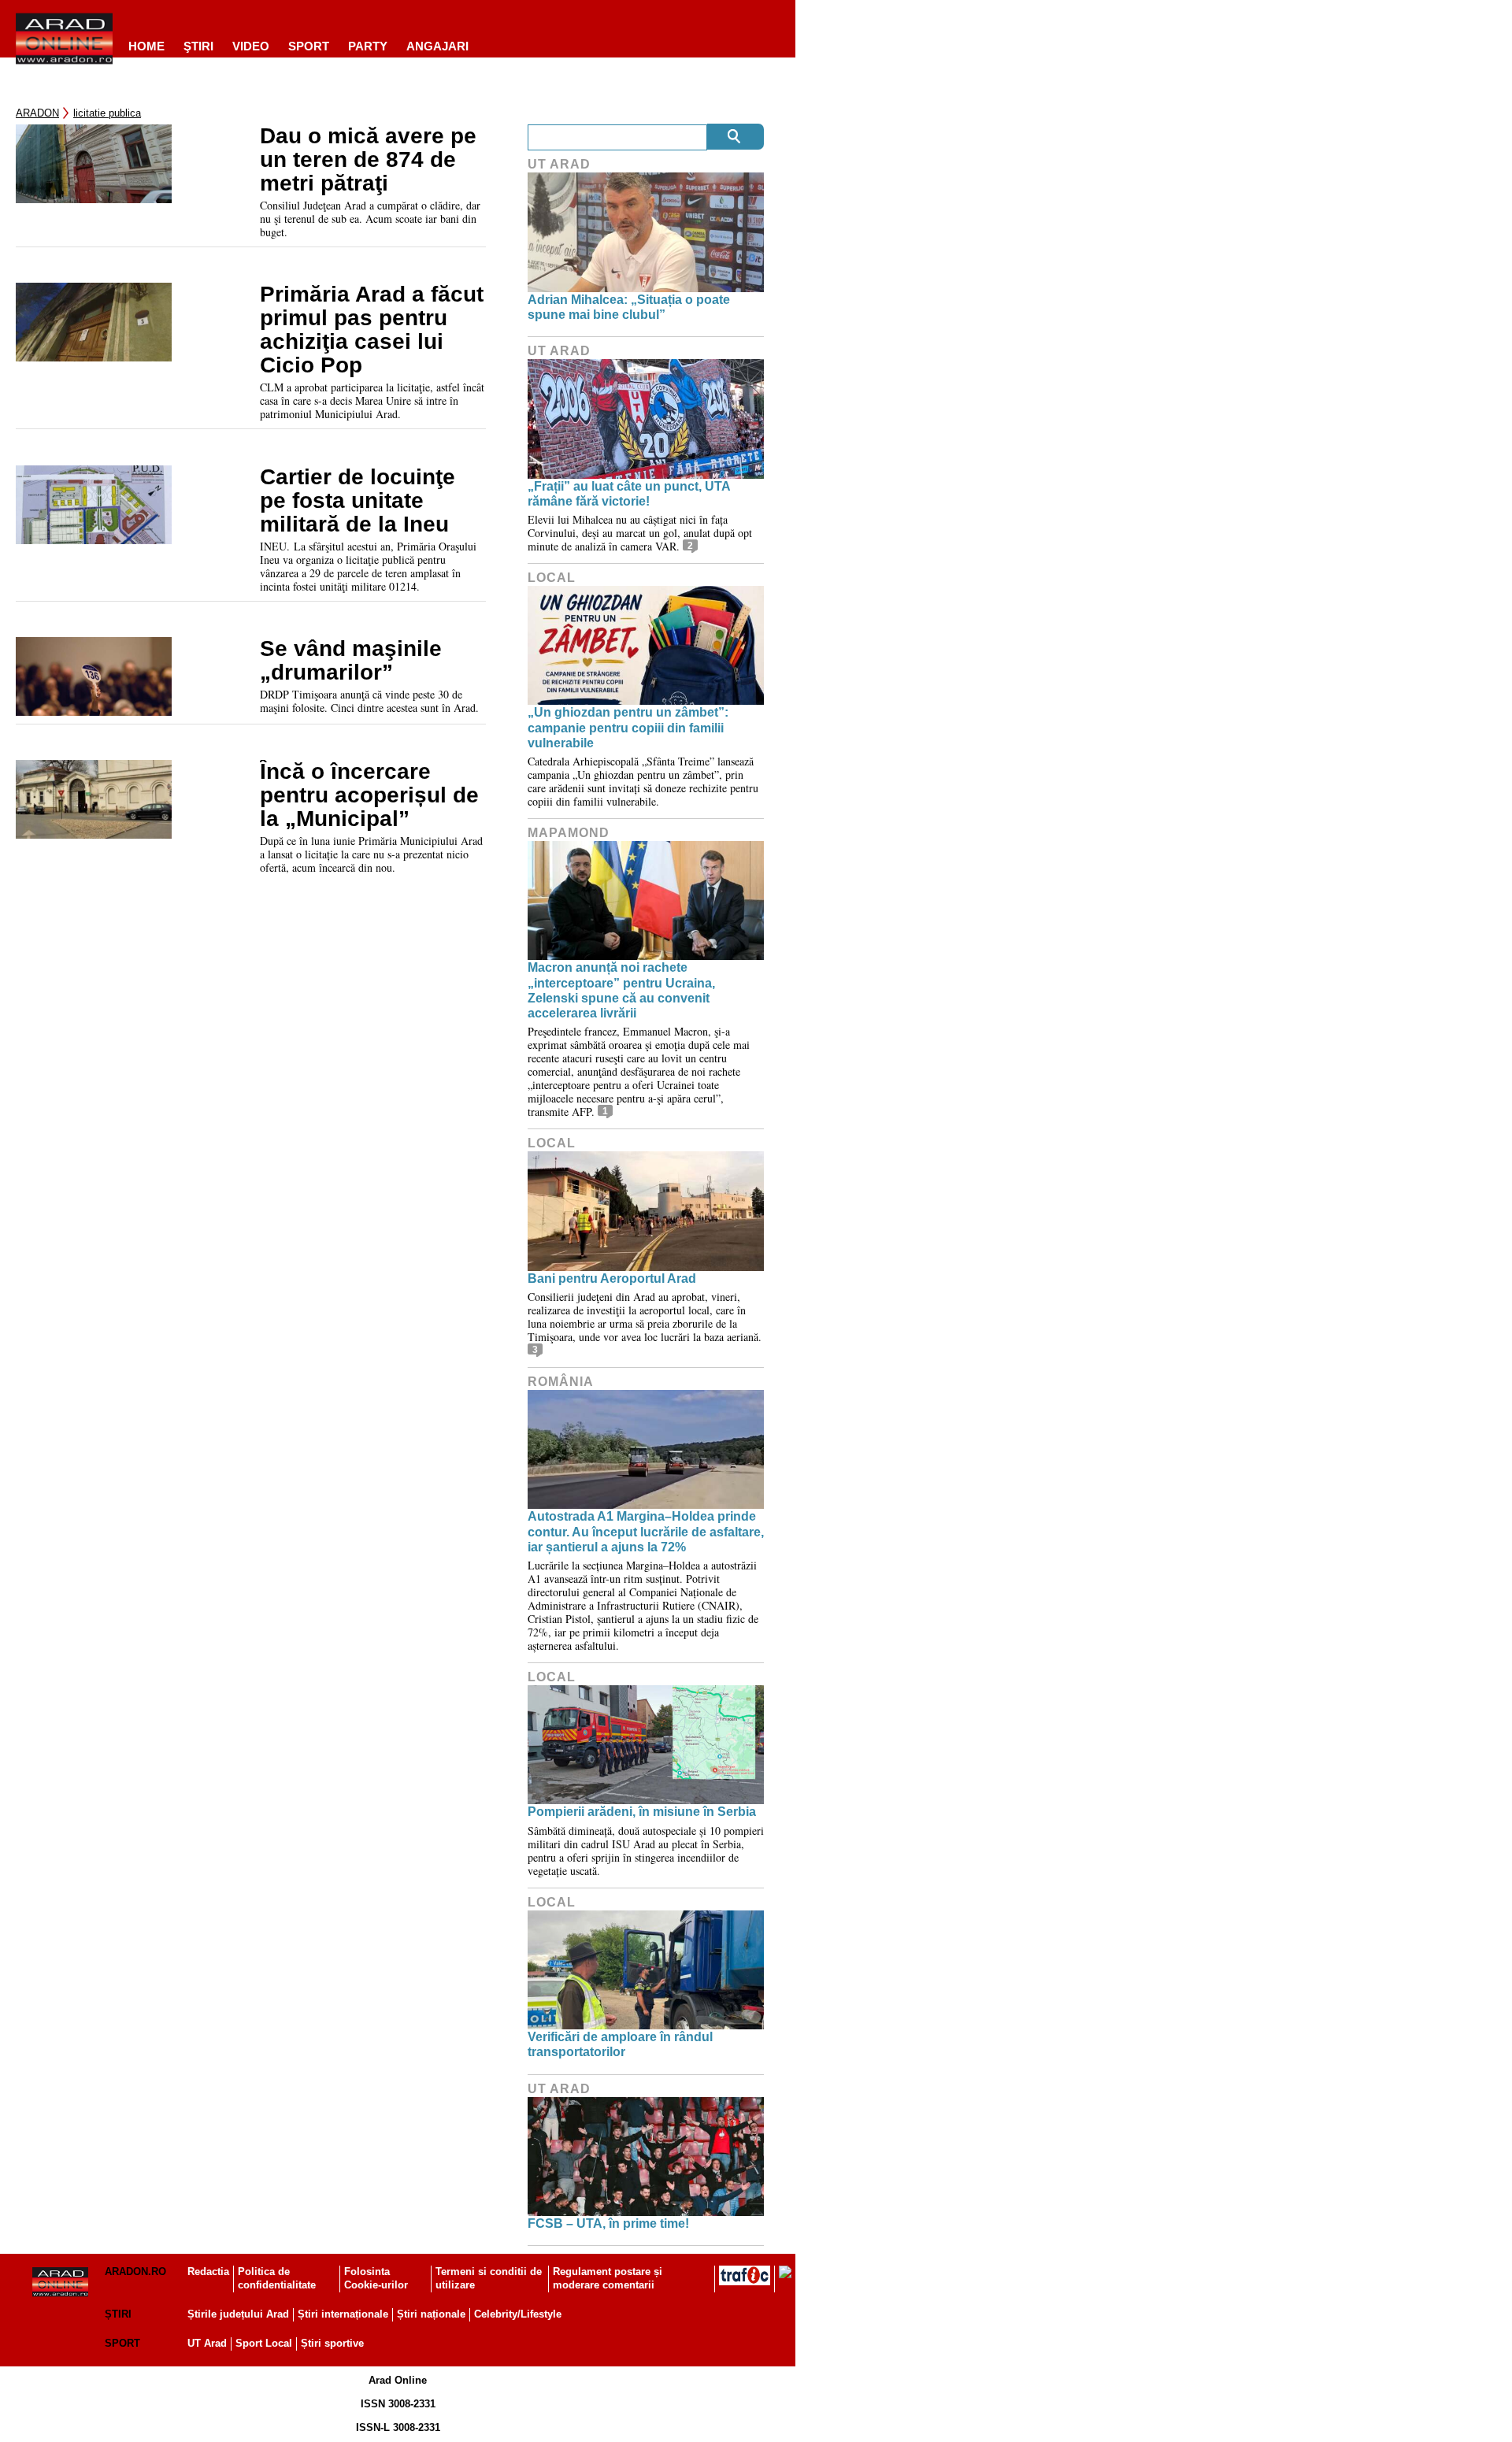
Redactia (208, 2272)
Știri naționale (431, 2314)
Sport (309, 46)
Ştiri (198, 46)
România (561, 1382)
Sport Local (264, 2343)
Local (552, 578)
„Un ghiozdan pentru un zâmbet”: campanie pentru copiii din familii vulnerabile (628, 727)
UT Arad (559, 164)
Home (146, 46)
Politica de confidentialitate (277, 2278)
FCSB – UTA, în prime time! (608, 2223)
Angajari (437, 46)
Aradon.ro (135, 2272)
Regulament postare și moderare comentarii (608, 2278)
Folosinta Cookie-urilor (376, 2278)
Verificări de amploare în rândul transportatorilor (620, 2044)
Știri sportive (332, 2343)
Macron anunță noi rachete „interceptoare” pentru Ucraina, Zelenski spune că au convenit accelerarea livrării (621, 990)
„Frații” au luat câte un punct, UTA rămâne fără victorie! (629, 494)
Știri (118, 2314)
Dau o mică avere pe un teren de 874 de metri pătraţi (368, 160)
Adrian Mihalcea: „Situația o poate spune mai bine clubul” (629, 307)
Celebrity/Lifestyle (518, 2314)
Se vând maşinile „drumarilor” (351, 661)
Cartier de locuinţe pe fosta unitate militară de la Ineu (358, 501)
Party (368, 46)
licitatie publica (107, 113)
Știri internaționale (343, 2314)
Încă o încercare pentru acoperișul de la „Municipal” (369, 795)
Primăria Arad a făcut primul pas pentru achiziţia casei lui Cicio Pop (372, 330)
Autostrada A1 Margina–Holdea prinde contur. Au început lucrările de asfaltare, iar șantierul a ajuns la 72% (646, 1531)
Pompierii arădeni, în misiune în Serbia (642, 1812)
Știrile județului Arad (238, 2314)
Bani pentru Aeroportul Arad (612, 1278)
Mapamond (569, 833)
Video (251, 46)
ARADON (37, 113)
